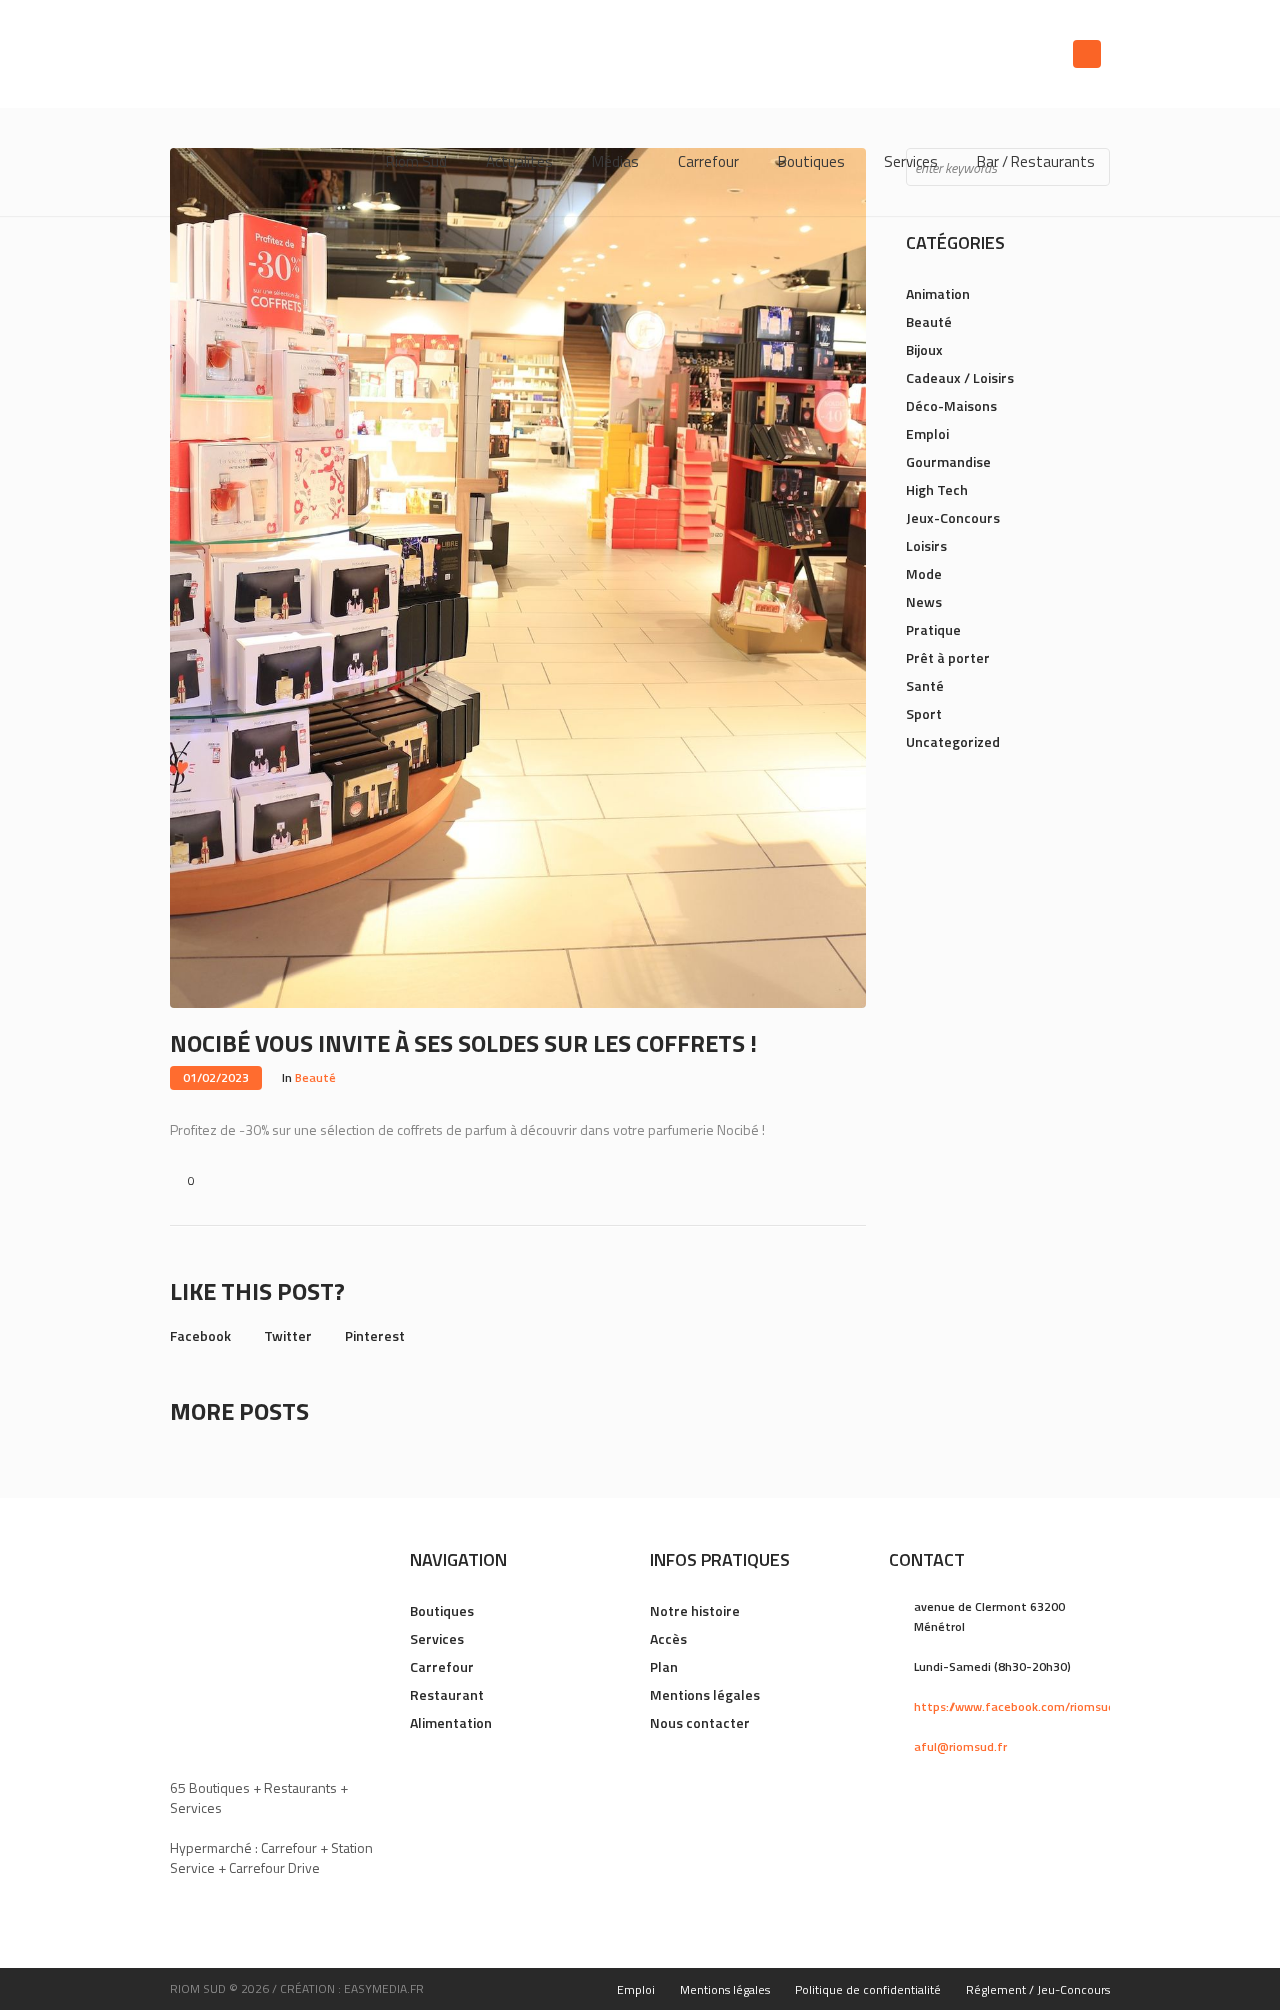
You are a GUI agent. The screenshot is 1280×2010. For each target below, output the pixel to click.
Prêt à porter (948, 657)
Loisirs (926, 545)
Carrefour (442, 1666)
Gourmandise (948, 461)
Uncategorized (953, 741)
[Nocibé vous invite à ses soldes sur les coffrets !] (518, 576)
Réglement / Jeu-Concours (1038, 1989)
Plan (664, 1666)
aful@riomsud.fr (960, 1746)
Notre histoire (695, 1610)
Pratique (933, 629)
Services (437, 1638)
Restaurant (447, 1694)
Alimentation (451, 1722)
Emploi (927, 433)
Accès (668, 1638)
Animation (938, 293)
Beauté (315, 1077)
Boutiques (442, 1610)
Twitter (288, 1335)
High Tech (937, 489)
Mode (924, 573)
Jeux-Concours (953, 517)
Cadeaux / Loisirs (960, 377)
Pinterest (375, 1335)
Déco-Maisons (951, 405)
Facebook (200, 1335)
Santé (925, 685)
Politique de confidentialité (868, 1989)
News (924, 601)
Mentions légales (705, 1694)
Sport (924, 713)
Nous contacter (700, 1722)
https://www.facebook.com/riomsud (1014, 1706)
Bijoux (924, 349)
